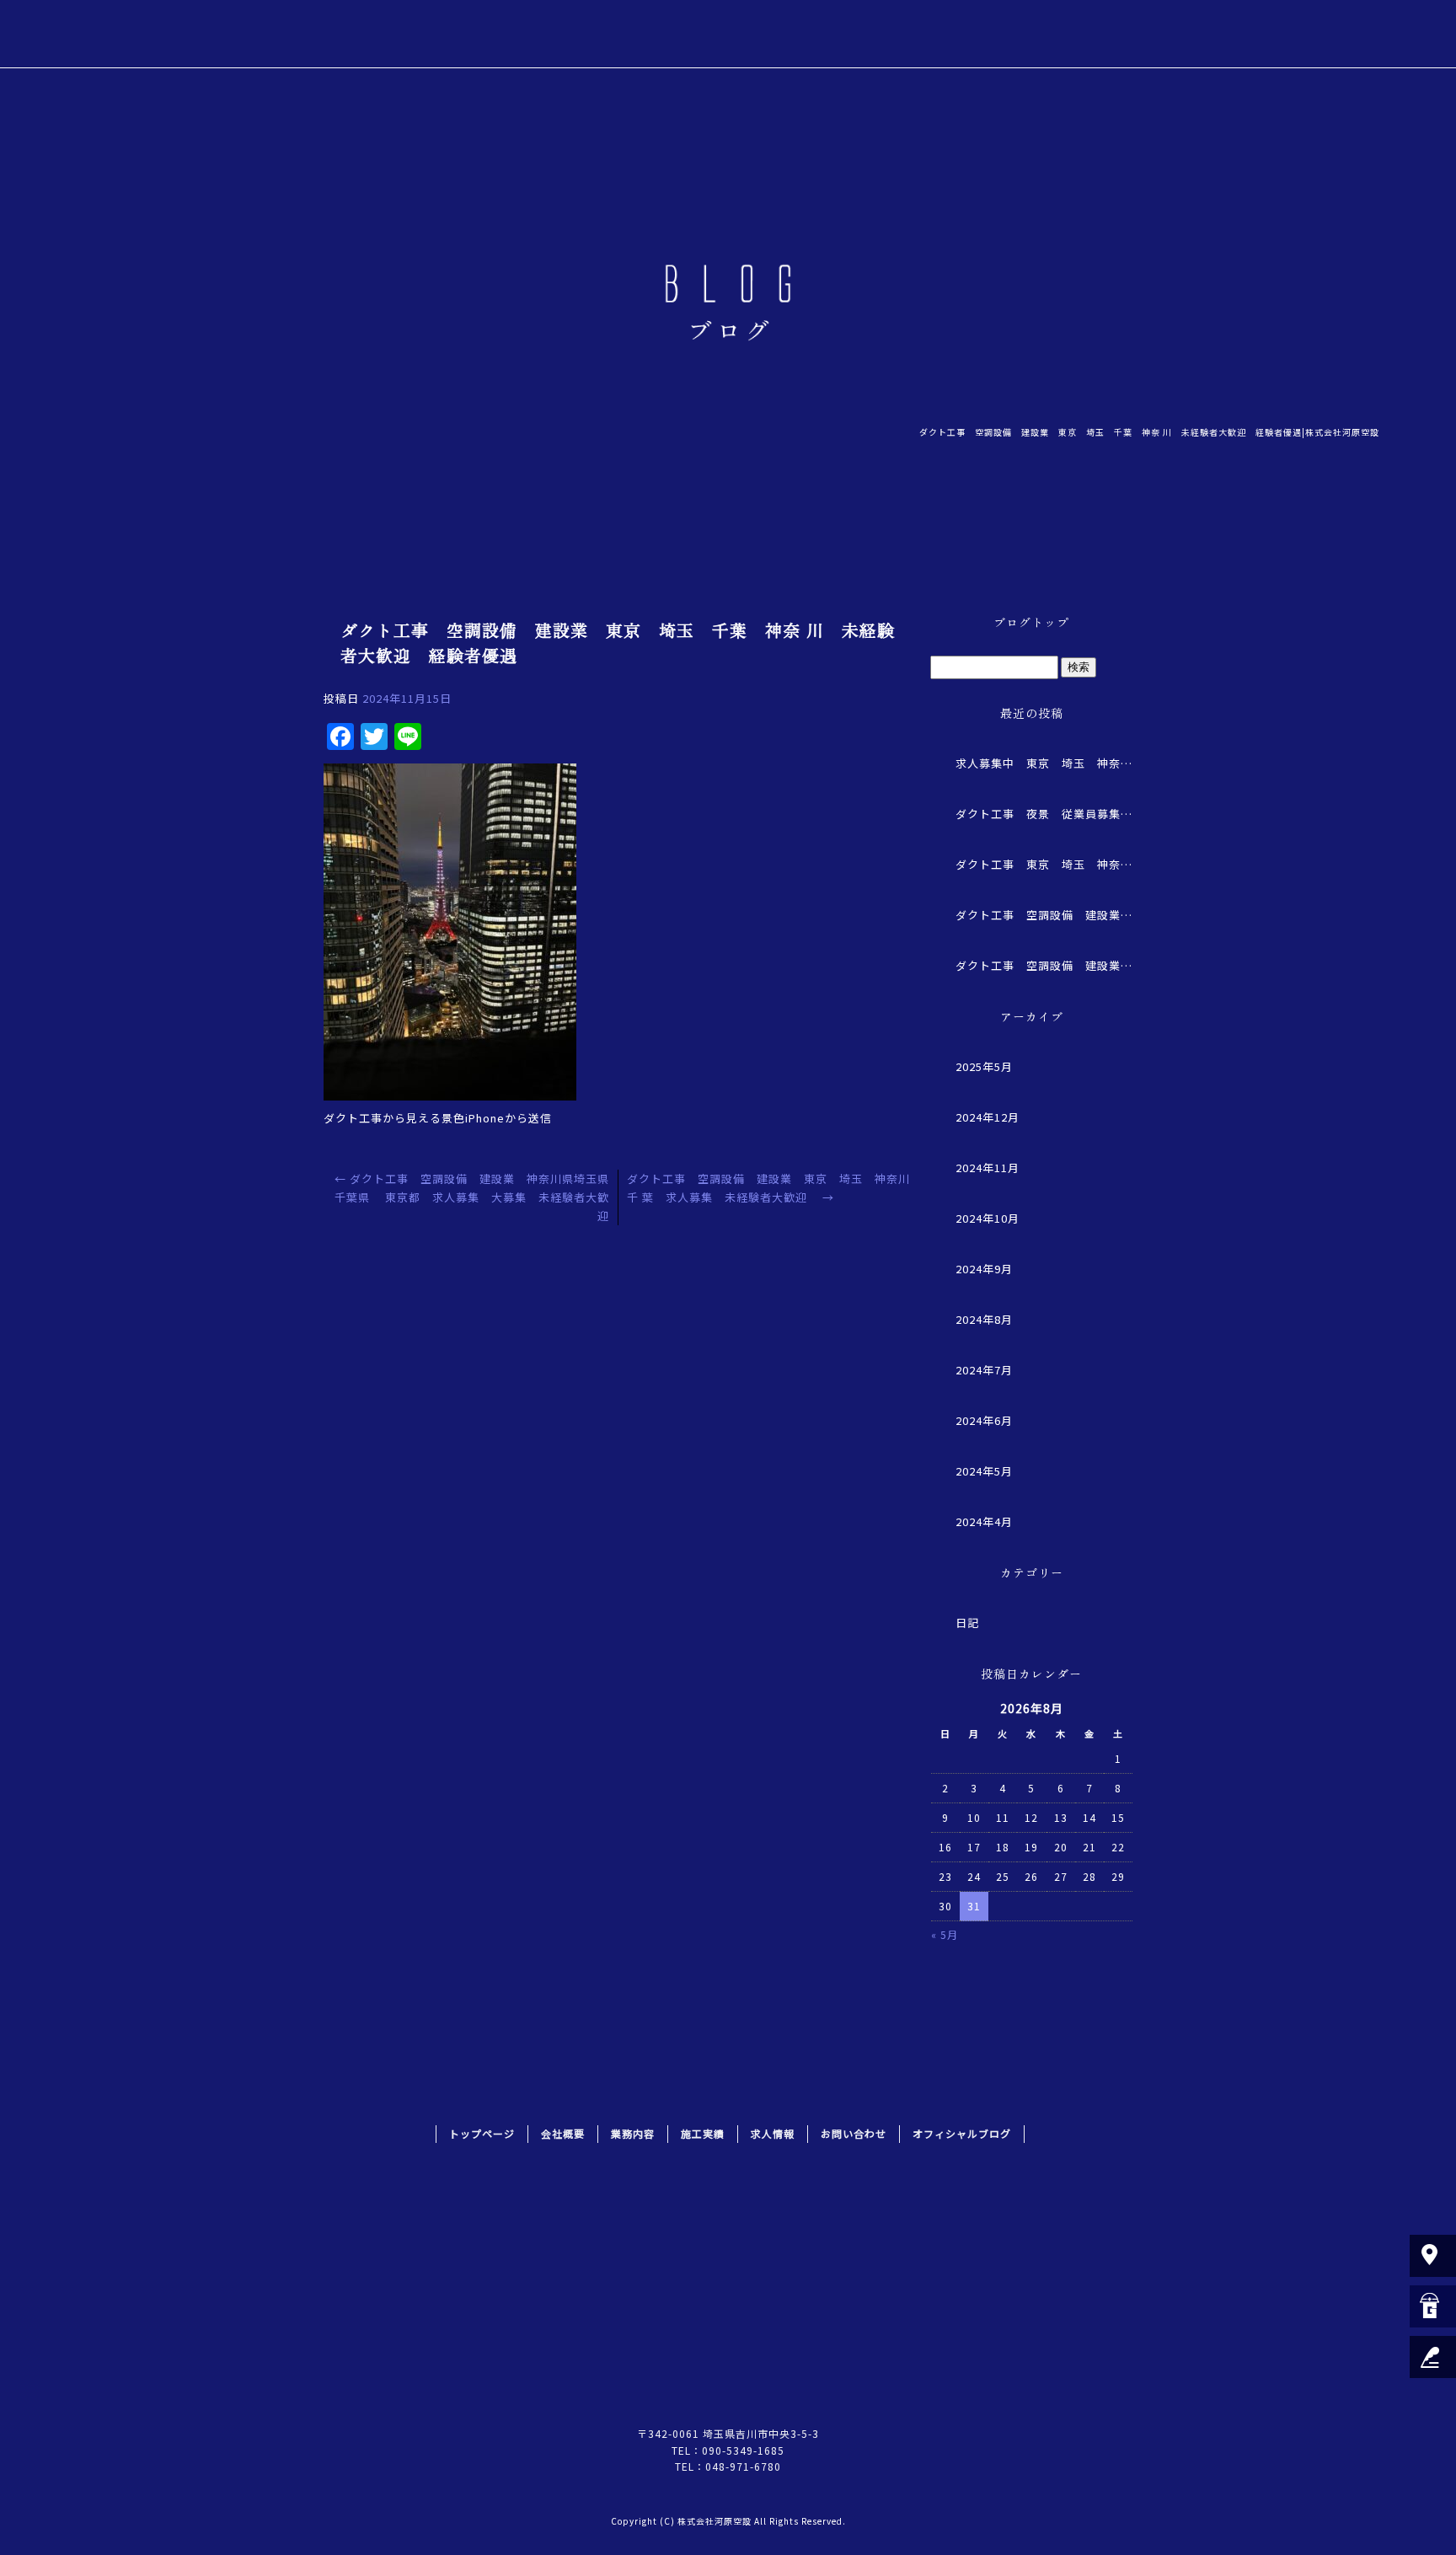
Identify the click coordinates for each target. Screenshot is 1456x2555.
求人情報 (1193, 34)
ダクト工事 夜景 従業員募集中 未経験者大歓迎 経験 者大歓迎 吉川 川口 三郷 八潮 (1044, 814)
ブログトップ (1031, 622)
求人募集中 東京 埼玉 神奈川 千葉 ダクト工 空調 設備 (1044, 763)
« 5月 (945, 1934)
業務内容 (999, 34)
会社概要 (902, 34)
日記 (967, 1623)
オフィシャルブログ (962, 2133)
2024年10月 (988, 1218)
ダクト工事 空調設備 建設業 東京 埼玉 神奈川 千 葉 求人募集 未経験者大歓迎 (1044, 965)
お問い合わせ (1306, 34)
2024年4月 (984, 1521)
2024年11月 (988, 1168)
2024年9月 (984, 1269)
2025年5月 (984, 1066)
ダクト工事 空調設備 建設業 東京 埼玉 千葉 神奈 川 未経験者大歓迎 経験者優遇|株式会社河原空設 (1149, 432)
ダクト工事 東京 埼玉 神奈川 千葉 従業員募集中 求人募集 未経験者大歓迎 (1044, 864)
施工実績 (1096, 34)
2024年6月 (984, 1420)
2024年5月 (984, 1471)
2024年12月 (988, 1117)
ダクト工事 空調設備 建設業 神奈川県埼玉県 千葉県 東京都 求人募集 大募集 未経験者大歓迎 (478, 1197)
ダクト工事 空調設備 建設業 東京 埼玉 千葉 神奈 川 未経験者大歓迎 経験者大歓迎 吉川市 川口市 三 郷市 (1044, 915)
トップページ (818, 34)
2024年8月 (984, 1319)
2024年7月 (984, 1370)
